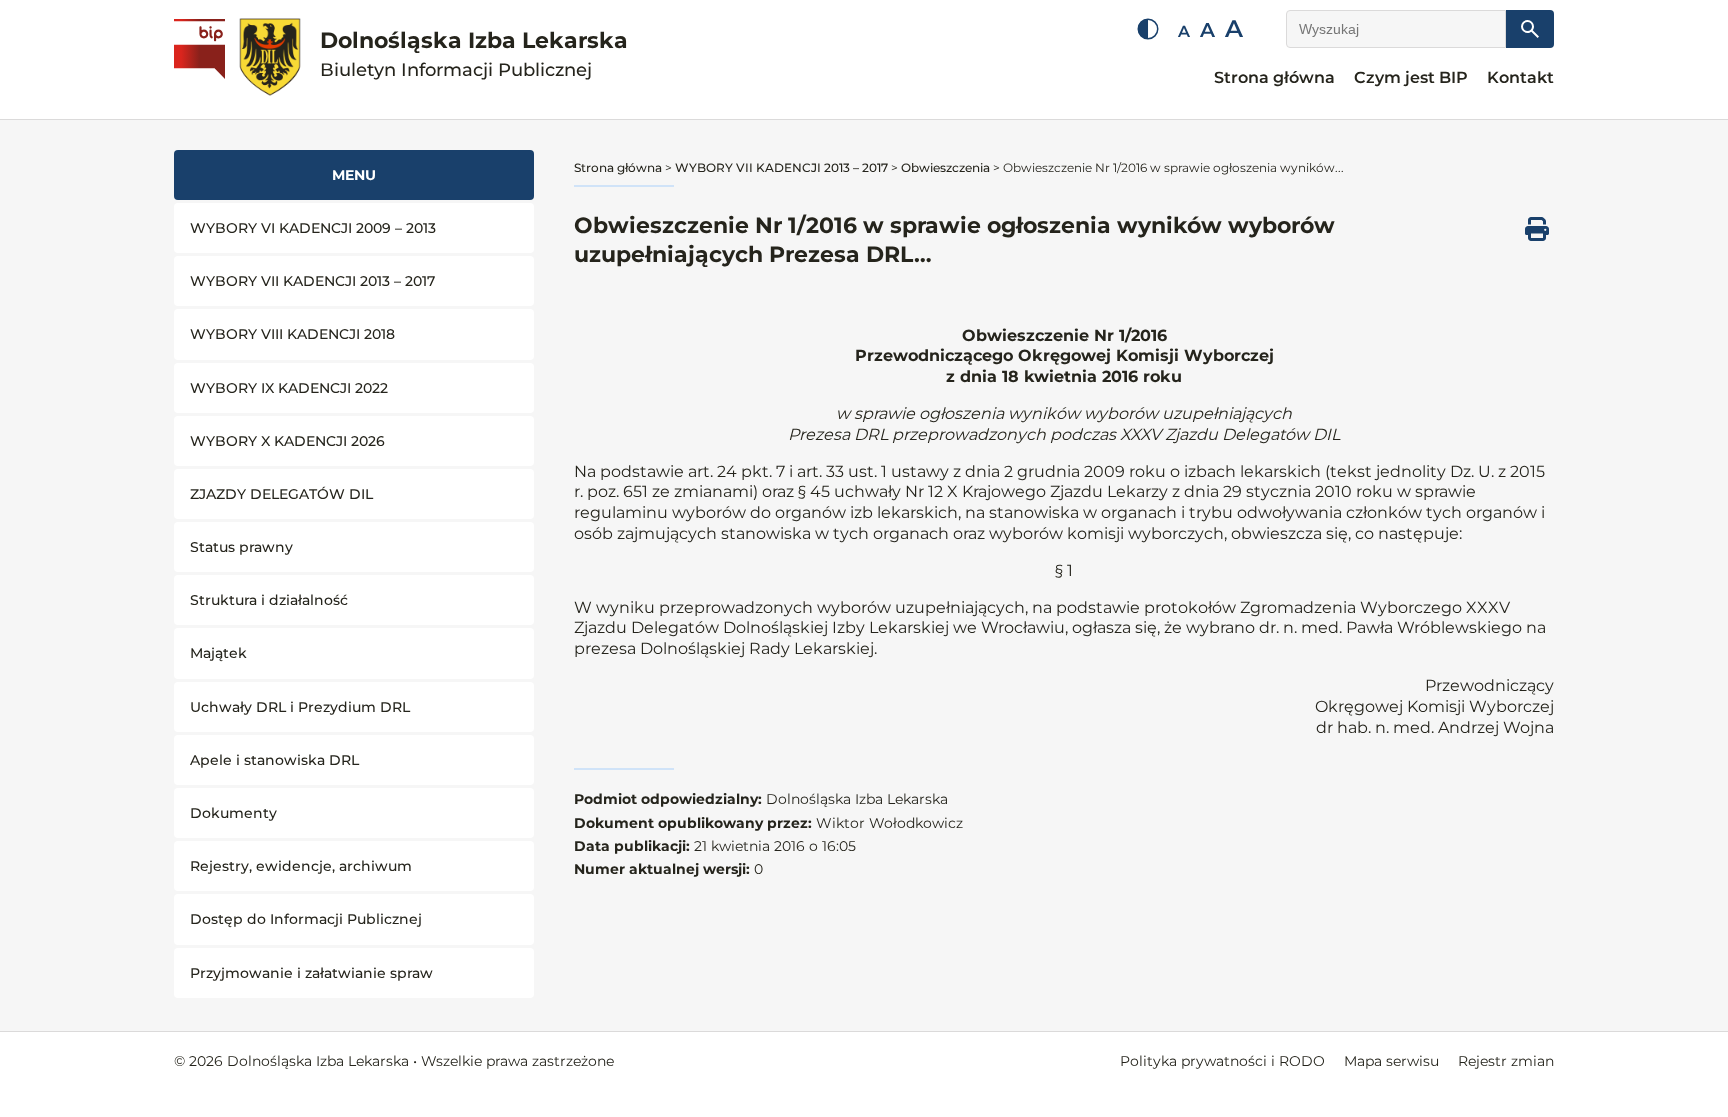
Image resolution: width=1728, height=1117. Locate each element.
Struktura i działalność (269, 600)
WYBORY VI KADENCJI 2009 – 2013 (313, 228)
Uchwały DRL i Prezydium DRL (300, 707)
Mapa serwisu (1391, 1061)
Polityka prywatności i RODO (1222, 1061)
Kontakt (1520, 77)
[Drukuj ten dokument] (1537, 229)
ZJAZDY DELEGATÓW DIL (281, 494)
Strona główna (1274, 77)
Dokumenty (233, 813)
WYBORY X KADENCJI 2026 (287, 441)
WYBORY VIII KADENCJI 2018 (292, 334)
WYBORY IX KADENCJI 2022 (289, 388)
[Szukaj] (1530, 29)
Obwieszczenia (945, 167)
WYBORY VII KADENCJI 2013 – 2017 (312, 281)
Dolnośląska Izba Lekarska (474, 54)
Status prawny (241, 547)
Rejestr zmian (1506, 1061)
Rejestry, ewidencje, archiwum (301, 866)
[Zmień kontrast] (1148, 29)
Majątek (218, 653)
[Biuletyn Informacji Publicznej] (202, 60)
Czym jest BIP (1411, 77)
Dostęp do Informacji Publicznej (306, 919)
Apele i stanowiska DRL (274, 760)
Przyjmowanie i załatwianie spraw (311, 973)
